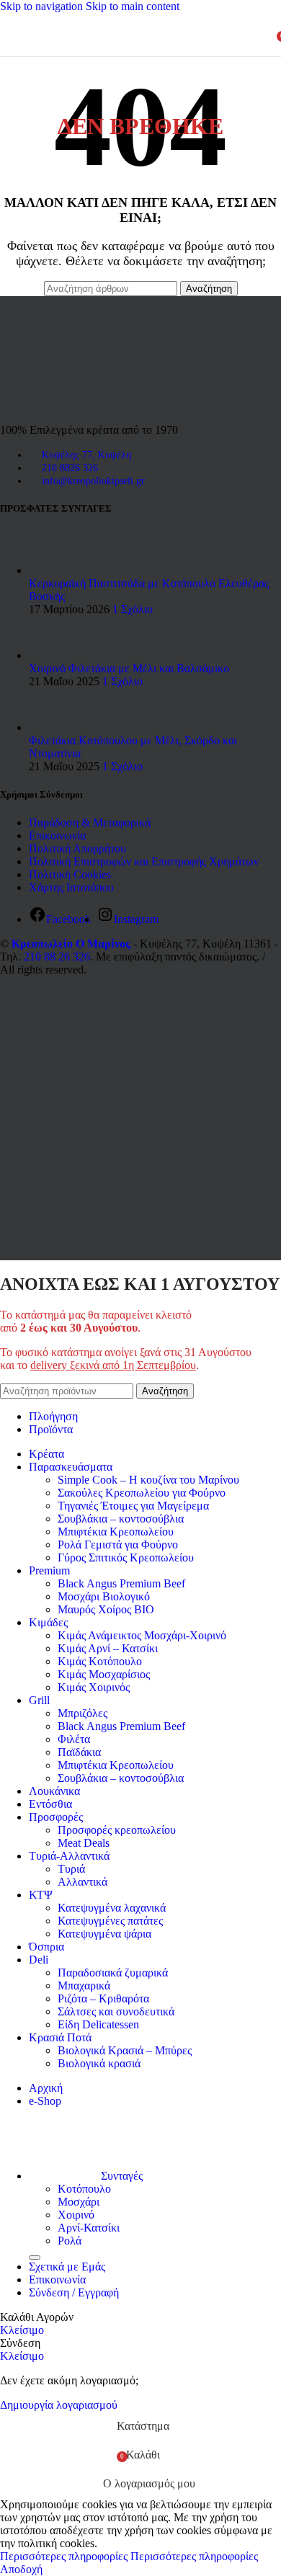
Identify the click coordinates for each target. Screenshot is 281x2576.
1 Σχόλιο (133, 609)
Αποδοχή (21, 2569)
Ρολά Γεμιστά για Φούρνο (118, 1545)
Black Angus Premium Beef (121, 1583)
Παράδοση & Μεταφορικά (90, 823)
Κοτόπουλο (84, 2189)
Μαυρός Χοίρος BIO (106, 1609)
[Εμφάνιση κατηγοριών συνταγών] (35, 2258)
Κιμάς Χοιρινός (94, 1687)
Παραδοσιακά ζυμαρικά (113, 1973)
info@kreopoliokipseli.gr (93, 481)
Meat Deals (84, 1843)
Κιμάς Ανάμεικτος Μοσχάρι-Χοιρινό (142, 1635)
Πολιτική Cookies (70, 874)
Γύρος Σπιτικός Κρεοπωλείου (126, 1557)
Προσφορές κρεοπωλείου (117, 1830)
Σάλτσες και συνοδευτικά (116, 2011)
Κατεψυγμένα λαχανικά (112, 1908)
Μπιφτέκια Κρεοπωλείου (116, 1532)
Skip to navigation (43, 6)
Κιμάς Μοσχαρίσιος (104, 1674)
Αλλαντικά (82, 1882)
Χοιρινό (76, 2215)
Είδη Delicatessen (98, 2024)
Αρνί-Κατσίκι (89, 2228)
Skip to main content (133, 6)
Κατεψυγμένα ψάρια (104, 1934)
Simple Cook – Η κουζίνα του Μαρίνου (148, 1480)
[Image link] (61, 405)
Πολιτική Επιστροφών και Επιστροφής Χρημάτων (144, 861)
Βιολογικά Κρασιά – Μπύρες (125, 2050)
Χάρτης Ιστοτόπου (71, 887)
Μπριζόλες (82, 1713)
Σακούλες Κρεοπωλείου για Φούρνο (142, 1493)
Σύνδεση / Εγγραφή (74, 2292)
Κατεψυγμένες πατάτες (110, 1921)
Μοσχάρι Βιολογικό (104, 1596)
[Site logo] (119, 59)
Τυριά (71, 1869)
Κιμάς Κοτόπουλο (100, 1661)
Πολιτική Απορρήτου (77, 848)
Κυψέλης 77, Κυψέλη (86, 455)
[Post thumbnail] (56, 570)
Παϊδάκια (79, 1752)
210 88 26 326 (57, 957)
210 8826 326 (70, 468)
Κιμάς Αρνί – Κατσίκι (108, 1648)
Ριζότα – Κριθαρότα (103, 1998)
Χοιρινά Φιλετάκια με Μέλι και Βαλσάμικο (129, 668)
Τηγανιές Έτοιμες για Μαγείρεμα (133, 1506)
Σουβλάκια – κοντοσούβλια (121, 1519)
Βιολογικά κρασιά (99, 2063)
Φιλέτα (74, 1739)
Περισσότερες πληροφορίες (129, 2556)
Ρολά (70, 2241)
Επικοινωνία (57, 835)
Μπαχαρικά (84, 1986)
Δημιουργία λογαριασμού (59, 2405)
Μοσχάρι (79, 2202)
